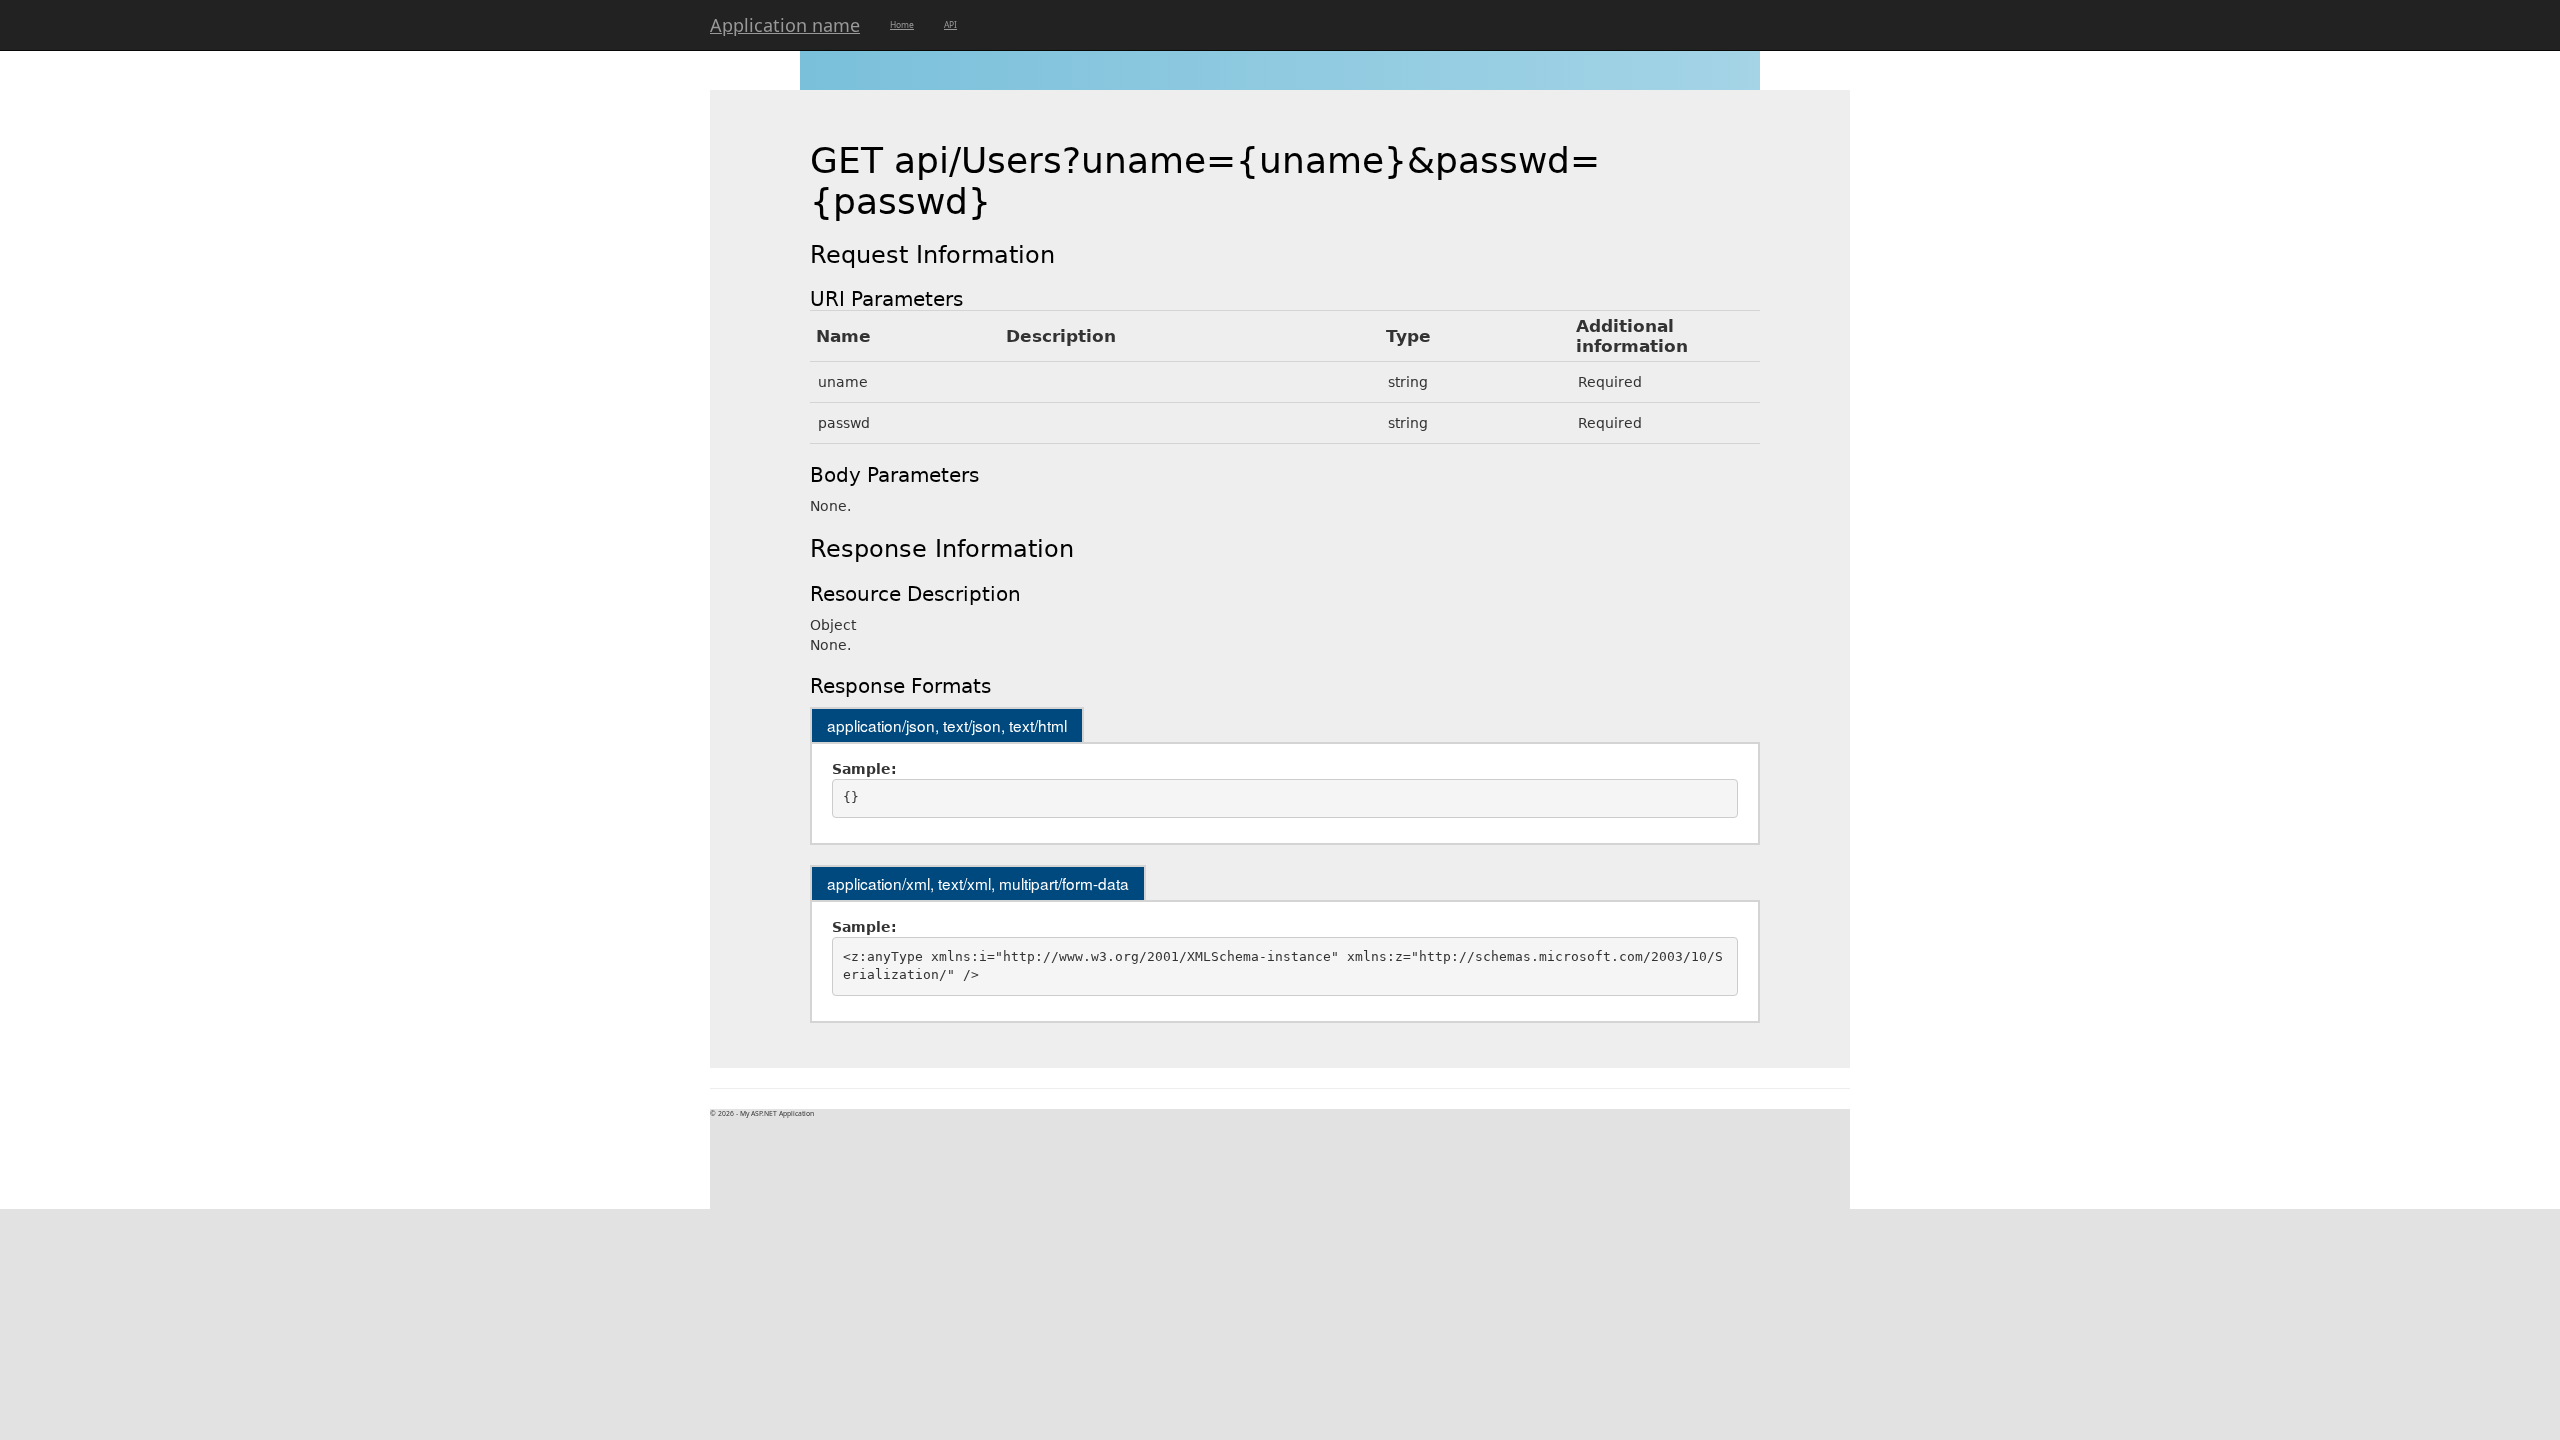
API (950, 24)
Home (902, 24)
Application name (785, 25)
